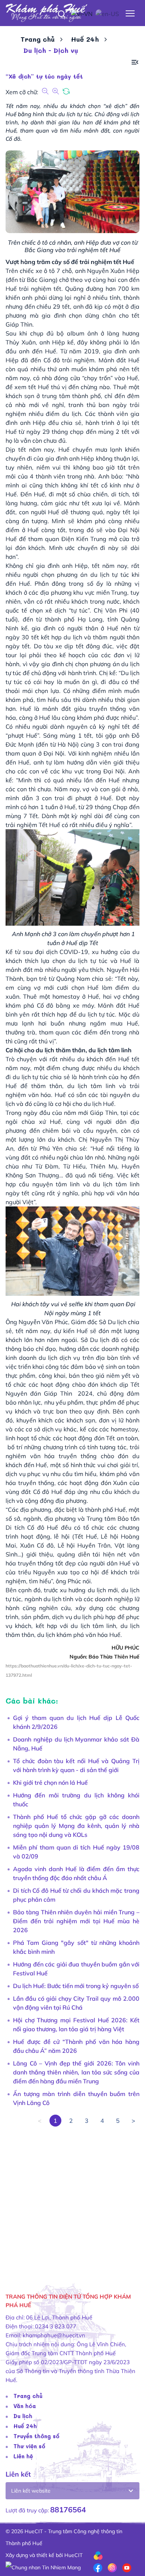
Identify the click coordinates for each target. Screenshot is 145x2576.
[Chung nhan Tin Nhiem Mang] (43, 2567)
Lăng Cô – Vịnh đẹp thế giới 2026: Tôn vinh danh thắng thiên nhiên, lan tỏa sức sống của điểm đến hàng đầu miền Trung (76, 2072)
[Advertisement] (72, 2199)
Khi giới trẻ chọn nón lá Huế (50, 1782)
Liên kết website (31, 2491)
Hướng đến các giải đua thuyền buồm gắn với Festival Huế (76, 1969)
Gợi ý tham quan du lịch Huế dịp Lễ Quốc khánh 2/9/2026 (76, 1722)
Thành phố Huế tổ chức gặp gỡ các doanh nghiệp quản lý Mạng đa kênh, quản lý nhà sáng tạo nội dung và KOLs (76, 1826)
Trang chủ (38, 39)
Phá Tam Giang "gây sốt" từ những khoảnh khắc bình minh (76, 1947)
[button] (135, 62)
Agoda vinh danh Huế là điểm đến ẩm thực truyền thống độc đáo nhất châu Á (76, 1873)
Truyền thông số (36, 2436)
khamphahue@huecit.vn (54, 2335)
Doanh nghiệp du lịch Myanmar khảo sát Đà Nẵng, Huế (76, 1744)
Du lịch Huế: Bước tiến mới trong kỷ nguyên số (76, 1986)
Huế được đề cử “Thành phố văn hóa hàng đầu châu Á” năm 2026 (76, 2046)
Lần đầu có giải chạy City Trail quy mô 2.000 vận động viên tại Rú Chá (76, 2003)
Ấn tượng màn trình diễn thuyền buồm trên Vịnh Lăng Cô (76, 2098)
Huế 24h (85, 39)
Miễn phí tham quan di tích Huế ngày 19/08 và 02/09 (76, 1852)
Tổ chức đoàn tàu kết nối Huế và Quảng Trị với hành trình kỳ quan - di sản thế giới (76, 1765)
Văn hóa (25, 2406)
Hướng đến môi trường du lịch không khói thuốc (76, 1800)
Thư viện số (29, 2446)
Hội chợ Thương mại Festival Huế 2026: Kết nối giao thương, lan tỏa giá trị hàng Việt (76, 2025)
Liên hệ (23, 2456)
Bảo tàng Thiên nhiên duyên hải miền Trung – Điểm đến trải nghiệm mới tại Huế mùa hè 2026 (76, 1921)
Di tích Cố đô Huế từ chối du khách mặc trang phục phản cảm (76, 1895)
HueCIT (73, 2555)
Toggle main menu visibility (130, 13)
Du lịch (23, 2416)
